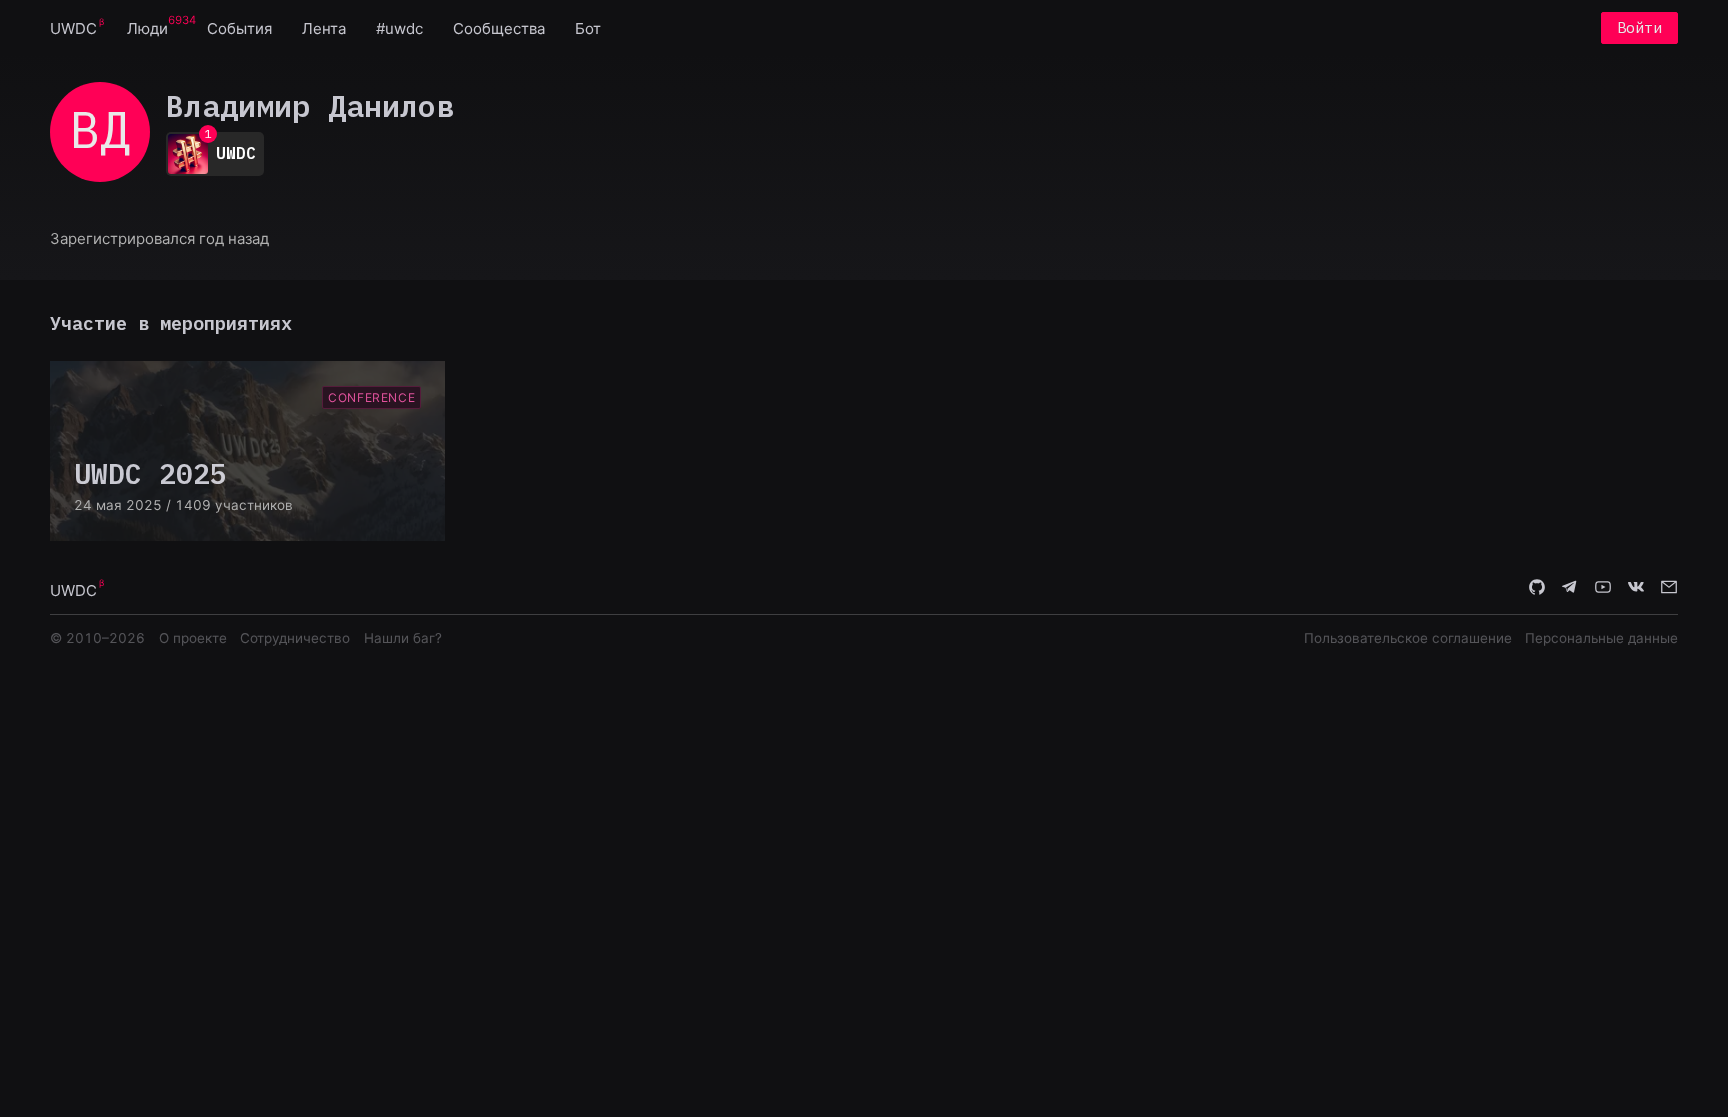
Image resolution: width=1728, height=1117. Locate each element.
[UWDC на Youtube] (1603, 589)
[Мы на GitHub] (1537, 589)
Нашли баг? (403, 638)
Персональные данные (1601, 638)
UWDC (73, 28)
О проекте (193, 638)
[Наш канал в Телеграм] (1570, 589)
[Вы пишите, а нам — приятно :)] (1669, 589)
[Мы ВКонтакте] (1636, 589)
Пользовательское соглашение (1408, 638)
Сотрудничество (295, 638)
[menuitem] (73, 27)
